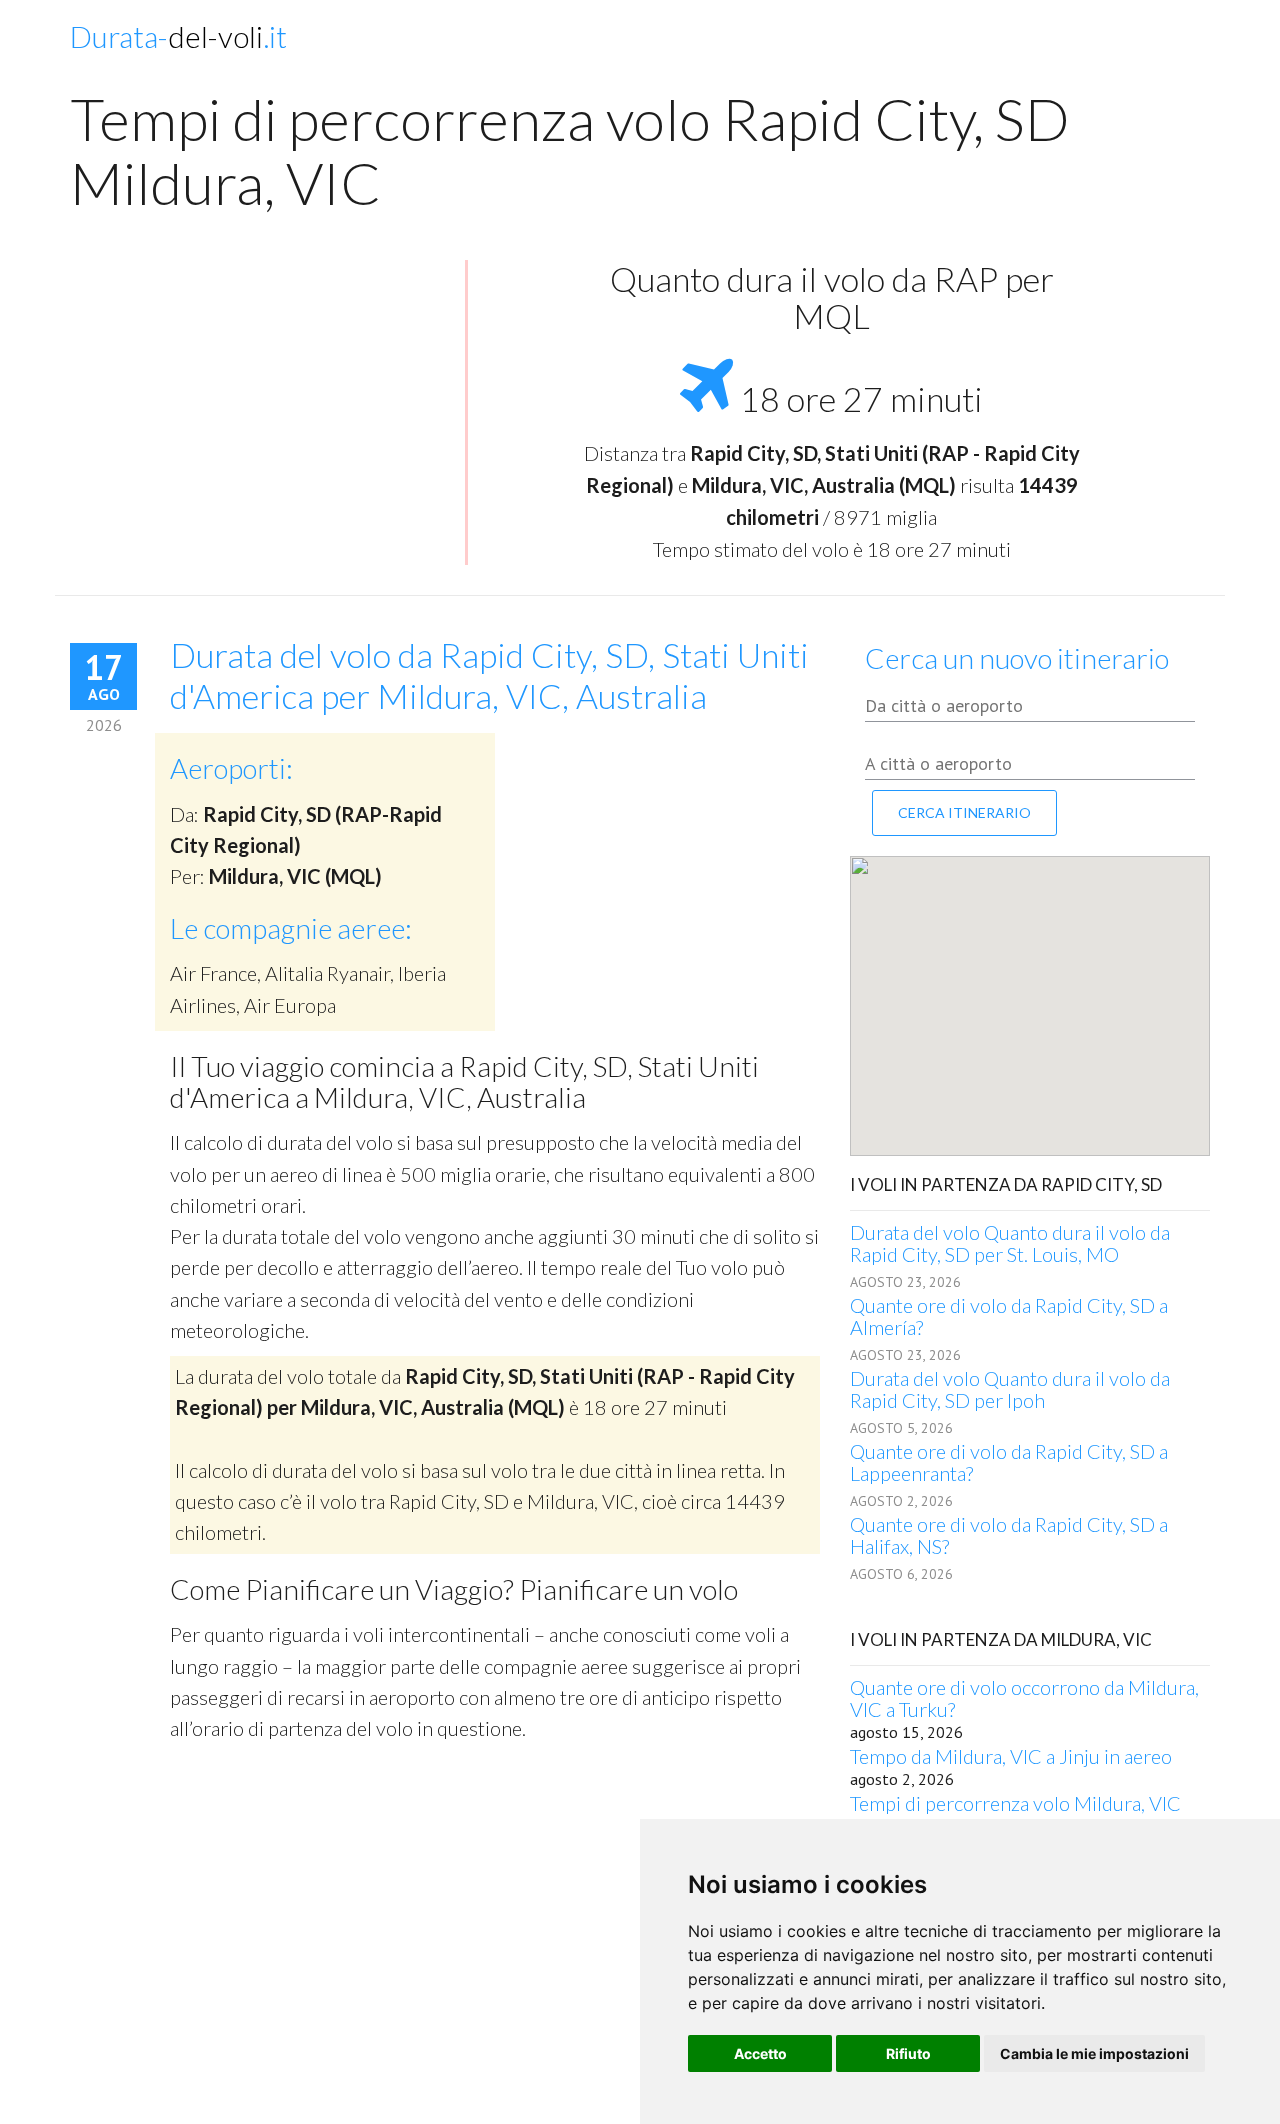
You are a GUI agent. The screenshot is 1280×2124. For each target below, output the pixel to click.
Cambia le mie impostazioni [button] (1094, 2053)
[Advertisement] (260, 405)
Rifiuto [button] (908, 2053)
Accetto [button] (760, 2053)
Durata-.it (178, 36)
